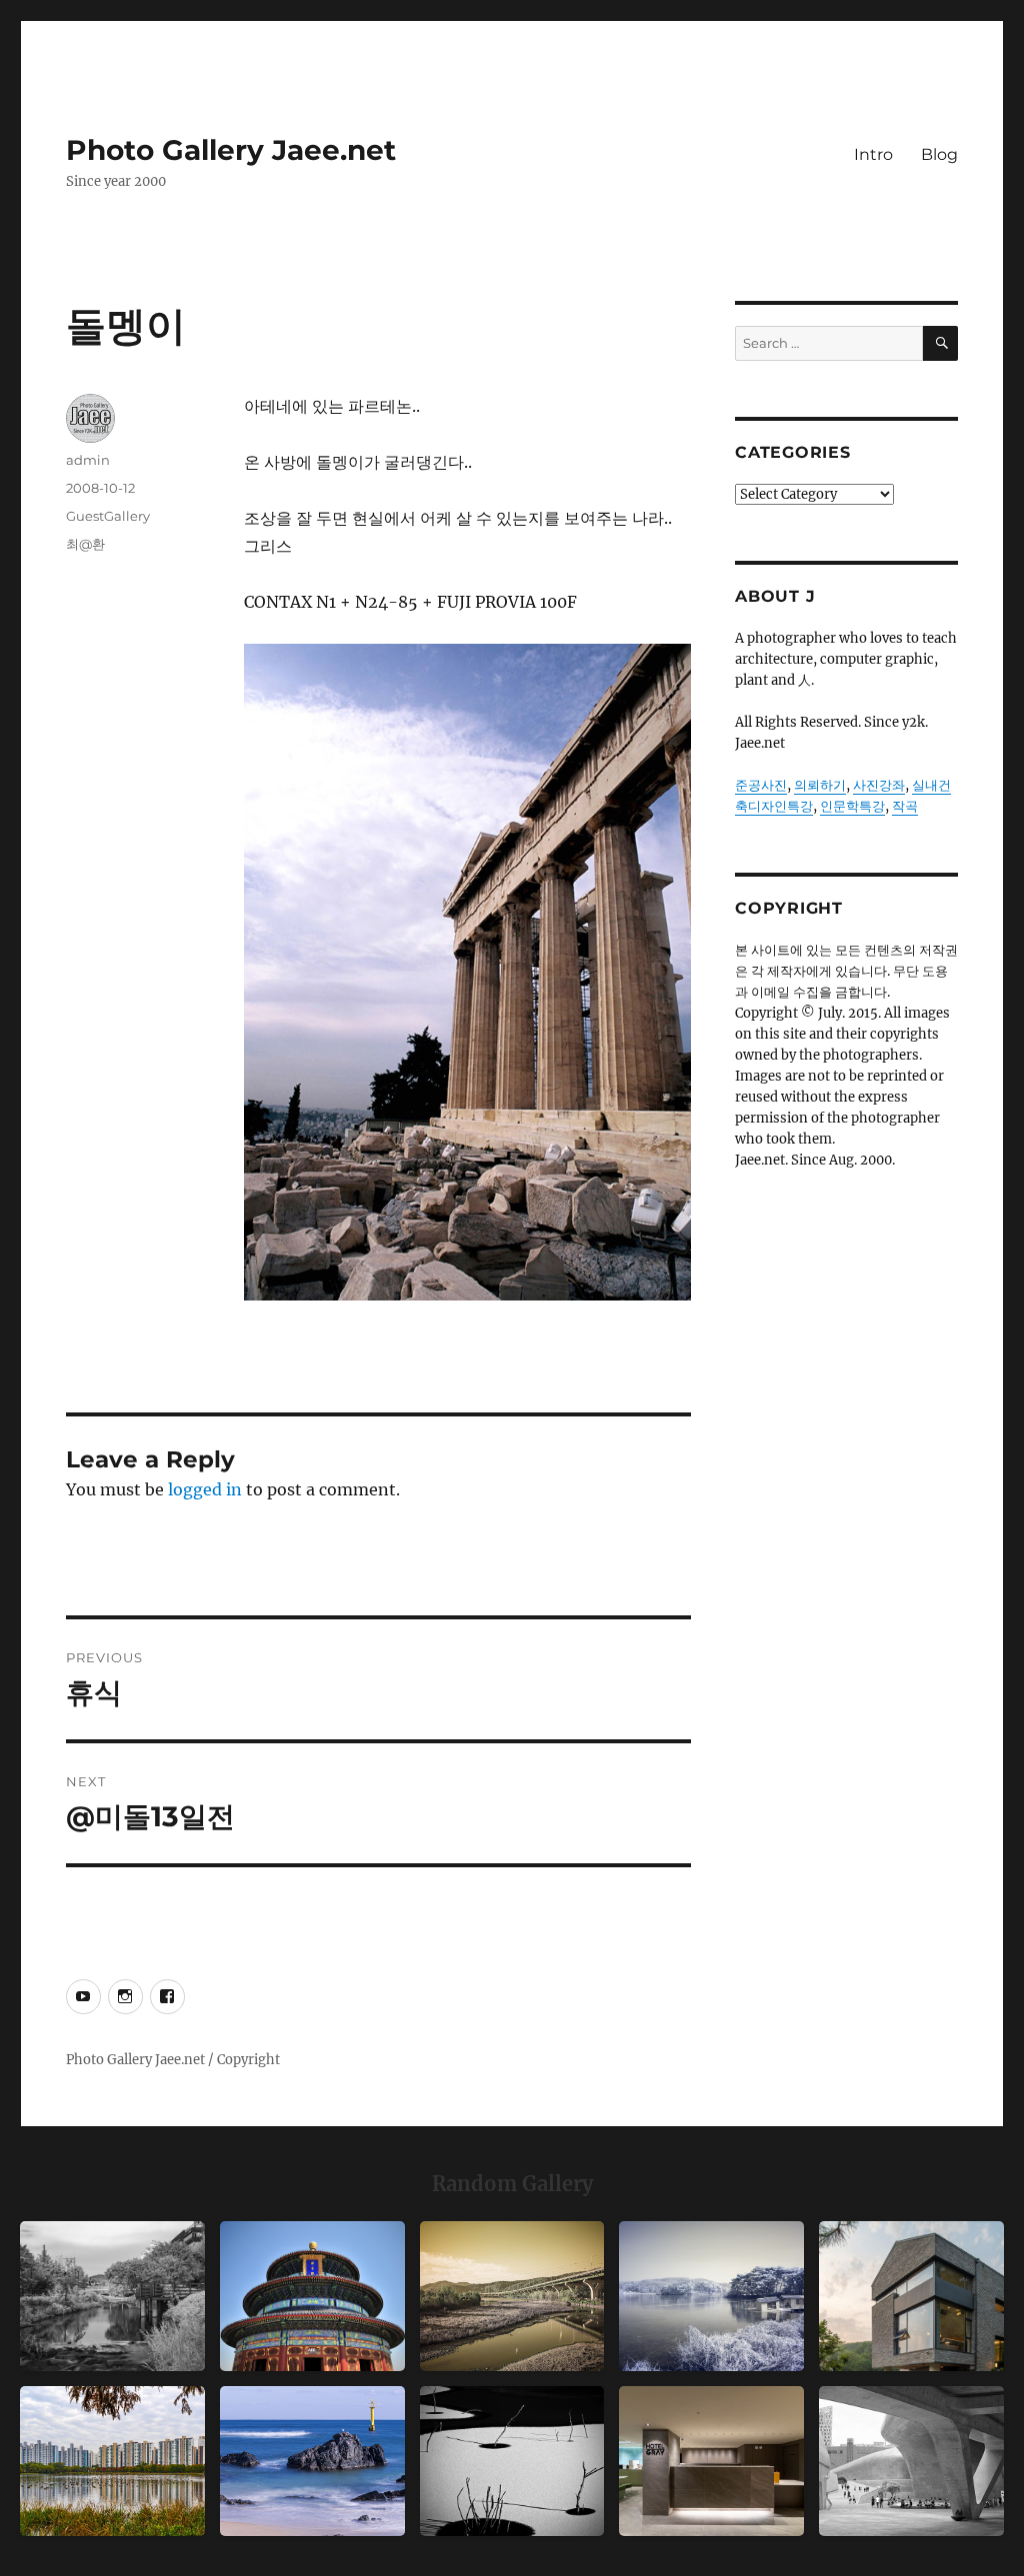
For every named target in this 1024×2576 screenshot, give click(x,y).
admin (88, 460)
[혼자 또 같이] (512, 2461)
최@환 (85, 544)
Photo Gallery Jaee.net (231, 150)
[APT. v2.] (112, 2461)
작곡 (905, 806)
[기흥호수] (512, 2296)
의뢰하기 (820, 785)
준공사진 (761, 785)
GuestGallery (108, 516)
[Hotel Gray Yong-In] (711, 2461)
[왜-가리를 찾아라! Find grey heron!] (112, 2296)
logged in (205, 1489)
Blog (939, 154)
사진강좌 (879, 785)
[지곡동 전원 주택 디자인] (911, 2296)
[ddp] (911, 2461)
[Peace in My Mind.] (312, 2461)
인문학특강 (852, 806)
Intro (873, 154)
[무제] (312, 2296)
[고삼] (711, 2296)
